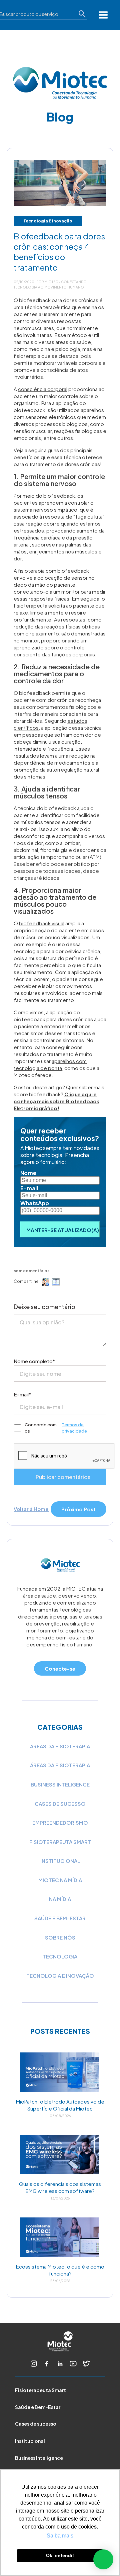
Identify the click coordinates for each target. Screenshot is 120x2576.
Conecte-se (60, 1668)
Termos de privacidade (74, 1428)
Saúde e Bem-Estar (38, 2407)
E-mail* (22, 1394)
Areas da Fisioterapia (60, 1746)
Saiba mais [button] (60, 2536)
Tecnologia (60, 1956)
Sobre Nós (60, 1937)
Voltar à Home (31, 1509)
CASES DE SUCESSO (60, 1804)
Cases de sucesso (36, 2424)
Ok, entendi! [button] (60, 2555)
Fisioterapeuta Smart (40, 2390)
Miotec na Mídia (60, 1880)
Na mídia (60, 1899)
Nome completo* (34, 1361)
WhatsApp (35, 1203)
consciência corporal (43, 389)
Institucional (60, 1861)
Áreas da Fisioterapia (60, 1765)
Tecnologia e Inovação (48, 221)
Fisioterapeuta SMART (60, 1842)
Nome (28, 1173)
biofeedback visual (42, 923)
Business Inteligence (60, 1784)
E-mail (29, 1188)
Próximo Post (78, 1509)
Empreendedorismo (60, 1823)
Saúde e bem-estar (60, 1918)
